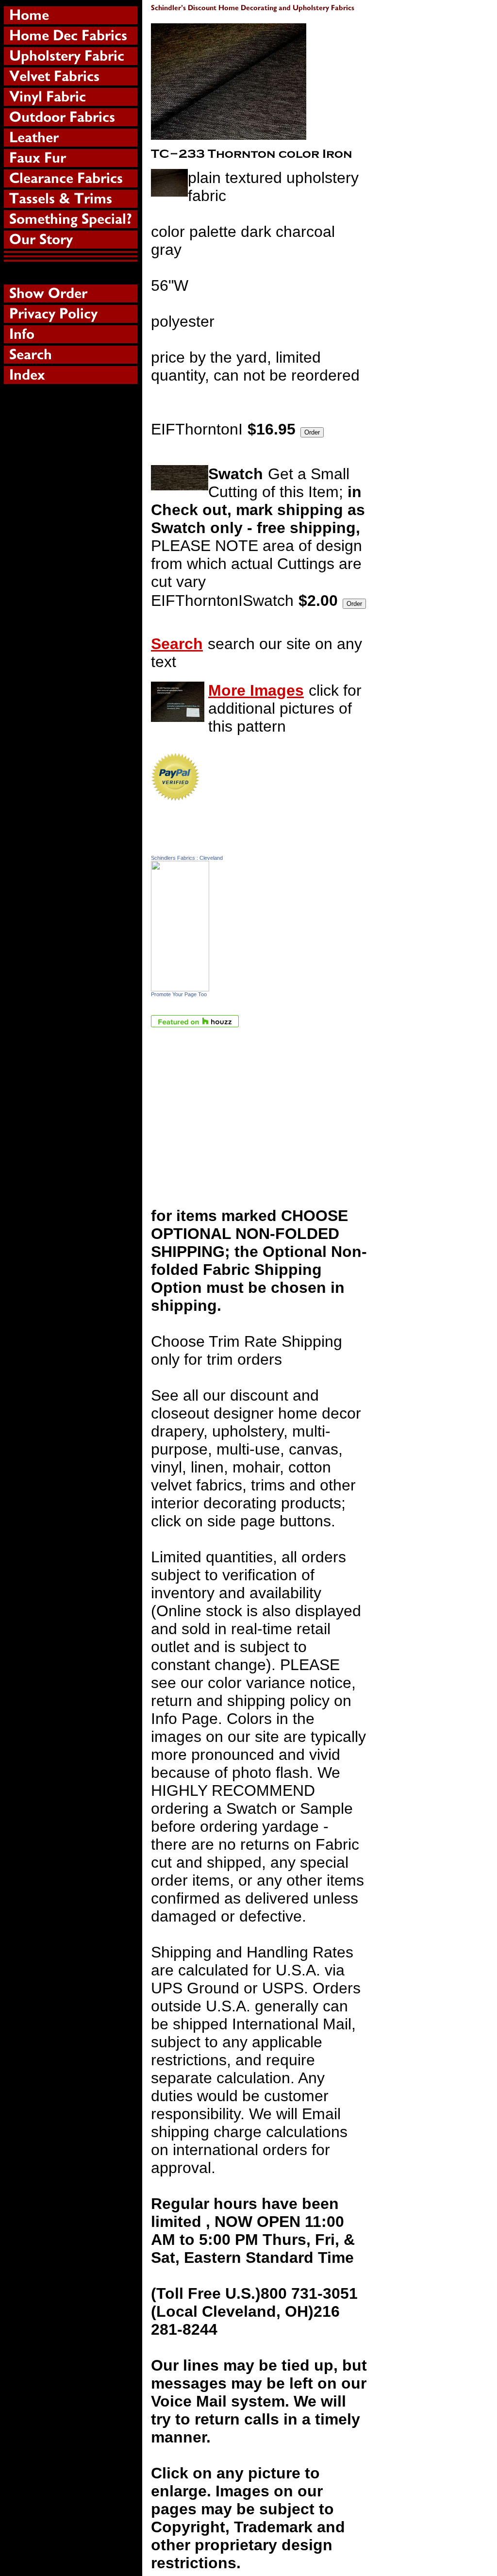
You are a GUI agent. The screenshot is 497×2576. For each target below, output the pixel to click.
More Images (256, 690)
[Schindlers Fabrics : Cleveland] (180, 986)
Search (177, 644)
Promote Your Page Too (179, 994)
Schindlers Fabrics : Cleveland (187, 858)
